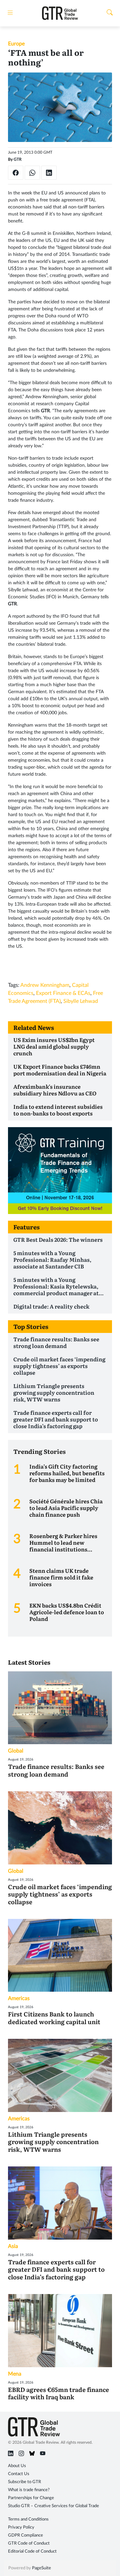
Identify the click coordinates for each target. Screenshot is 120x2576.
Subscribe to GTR (24, 2482)
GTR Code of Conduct (29, 2543)
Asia (13, 2246)
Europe (16, 44)
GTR (18, 159)
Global (16, 1751)
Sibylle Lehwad (81, 1001)
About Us (17, 2466)
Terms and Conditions (28, 2519)
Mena (15, 2374)
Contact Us (19, 2474)
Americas (19, 1998)
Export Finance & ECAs (63, 993)
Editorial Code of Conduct (32, 2551)
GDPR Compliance (25, 2535)
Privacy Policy (21, 2527)
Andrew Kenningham (45, 985)
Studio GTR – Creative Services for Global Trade (53, 2506)
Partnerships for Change (31, 2498)
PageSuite (41, 2568)
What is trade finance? (29, 2490)
